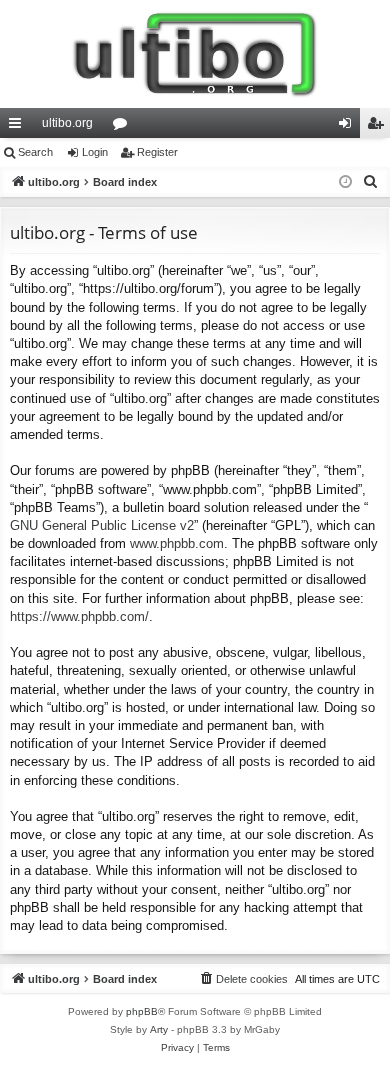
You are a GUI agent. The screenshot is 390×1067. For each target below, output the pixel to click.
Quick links (19, 127)
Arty (159, 1029)
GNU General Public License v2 (102, 525)
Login (95, 152)
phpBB (142, 1011)
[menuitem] (371, 182)
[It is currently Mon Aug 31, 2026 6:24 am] (345, 182)
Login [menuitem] (349, 127)
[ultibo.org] (195, 54)
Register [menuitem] (379, 127)
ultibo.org (67, 123)
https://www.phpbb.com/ (79, 616)
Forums (124, 127)
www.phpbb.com (177, 543)
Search (35, 152)
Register (157, 152)
